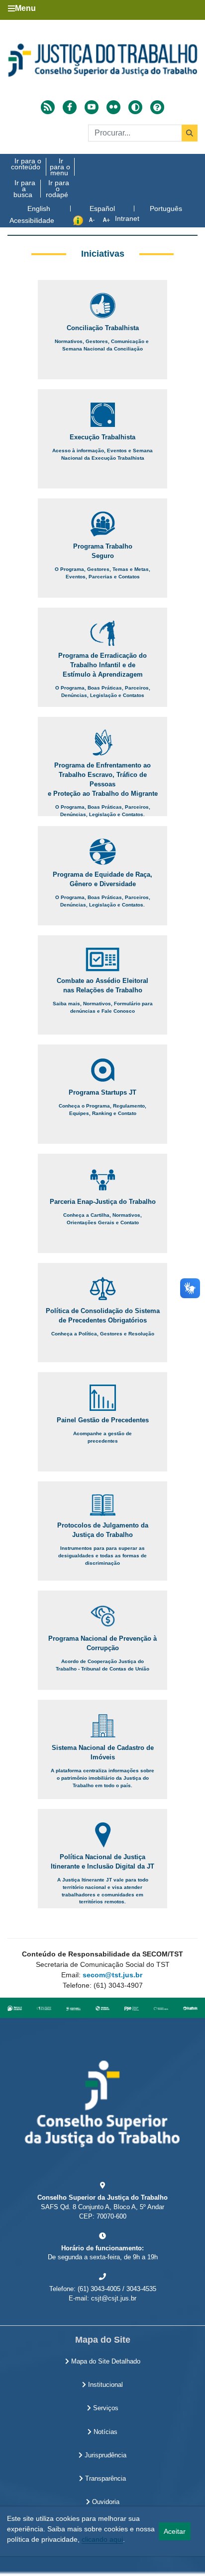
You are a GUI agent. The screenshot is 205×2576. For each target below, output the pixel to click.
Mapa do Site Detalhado (105, 2362)
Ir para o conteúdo (26, 164)
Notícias (104, 2432)
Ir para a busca (24, 189)
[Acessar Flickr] (113, 107)
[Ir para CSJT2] (102, 60)
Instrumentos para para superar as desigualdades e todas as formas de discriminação (102, 1555)
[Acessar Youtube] (92, 107)
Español (102, 209)
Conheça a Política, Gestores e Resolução (103, 1334)
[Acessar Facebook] (70, 107)
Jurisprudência (104, 2455)
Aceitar (175, 2531)
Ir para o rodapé (58, 189)
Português (166, 209)
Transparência (104, 2479)
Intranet (127, 218)
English (39, 209)
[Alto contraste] (135, 107)
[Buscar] (190, 133)
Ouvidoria (105, 2502)
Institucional (104, 2385)
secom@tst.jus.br (112, 1975)
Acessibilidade (32, 220)
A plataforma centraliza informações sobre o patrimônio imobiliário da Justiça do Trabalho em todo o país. (102, 1778)
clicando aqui (102, 2539)
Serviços (105, 2408)
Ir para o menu (60, 167)
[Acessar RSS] (48, 107)
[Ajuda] (157, 107)
